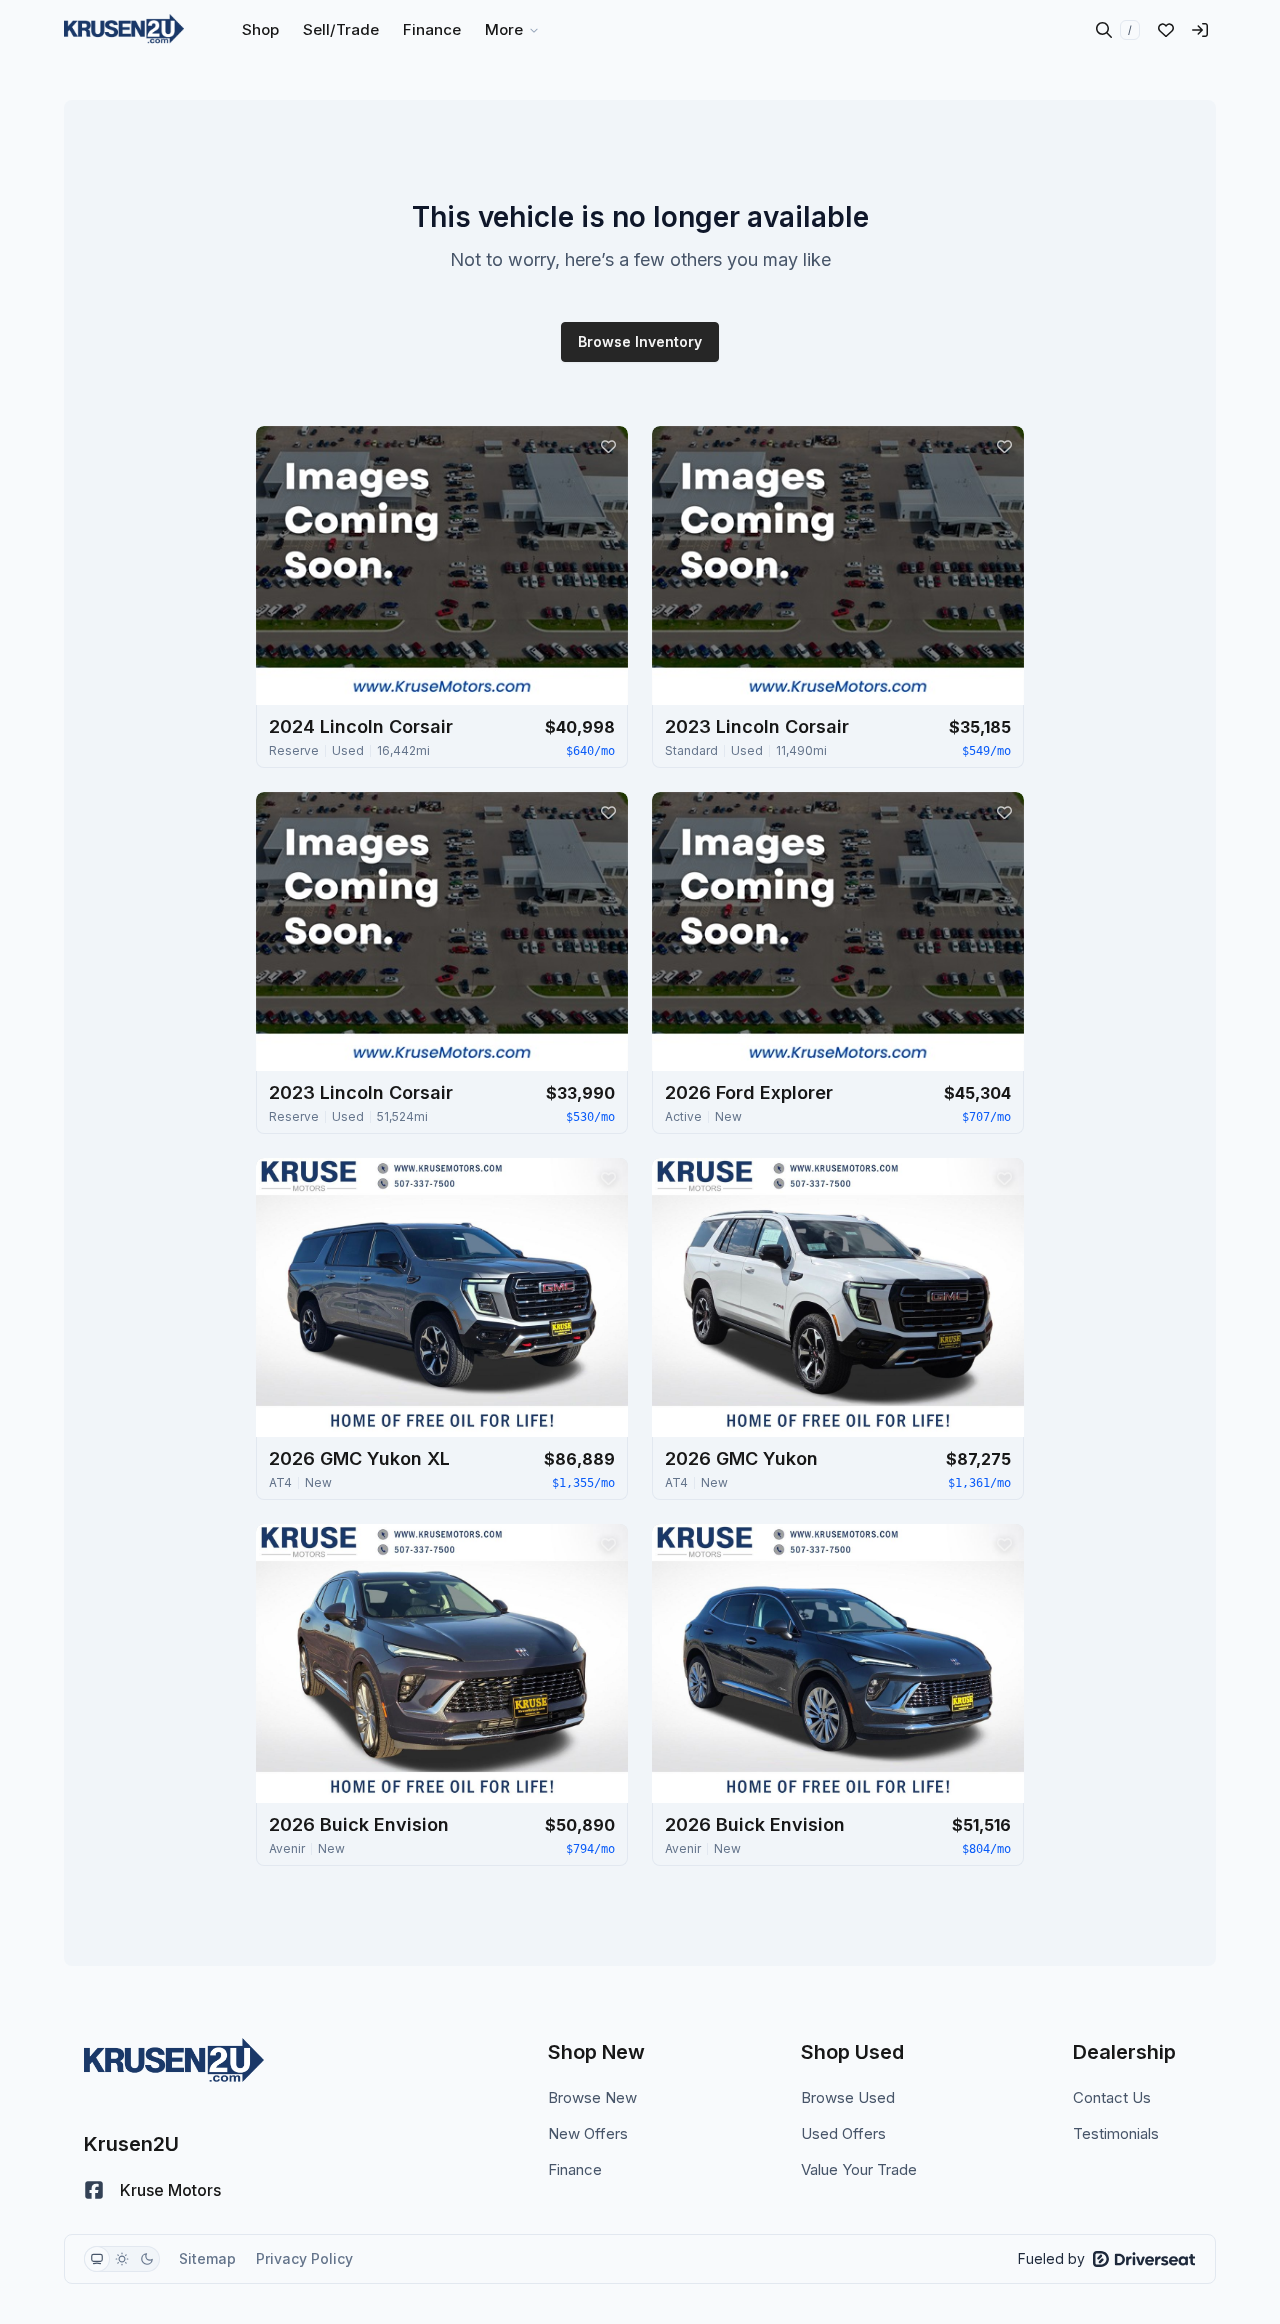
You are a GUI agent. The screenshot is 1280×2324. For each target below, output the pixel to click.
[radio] (97, 2259)
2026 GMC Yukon (741, 1458)
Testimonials (1116, 2133)
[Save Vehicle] (608, 446)
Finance (575, 2169)
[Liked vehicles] (1166, 30)
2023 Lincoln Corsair (757, 726)
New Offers (588, 2133)
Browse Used (848, 2097)
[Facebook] (94, 2190)
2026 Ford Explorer (749, 1092)
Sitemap (207, 2258)
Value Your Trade (859, 2169)
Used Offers (843, 2133)
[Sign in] (1200, 30)
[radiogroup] (122, 2259)
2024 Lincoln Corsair (361, 726)
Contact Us (1112, 2097)
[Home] (124, 30)
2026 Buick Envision (359, 1824)
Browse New (592, 2097)
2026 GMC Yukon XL (359, 1458)
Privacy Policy (304, 2258)
